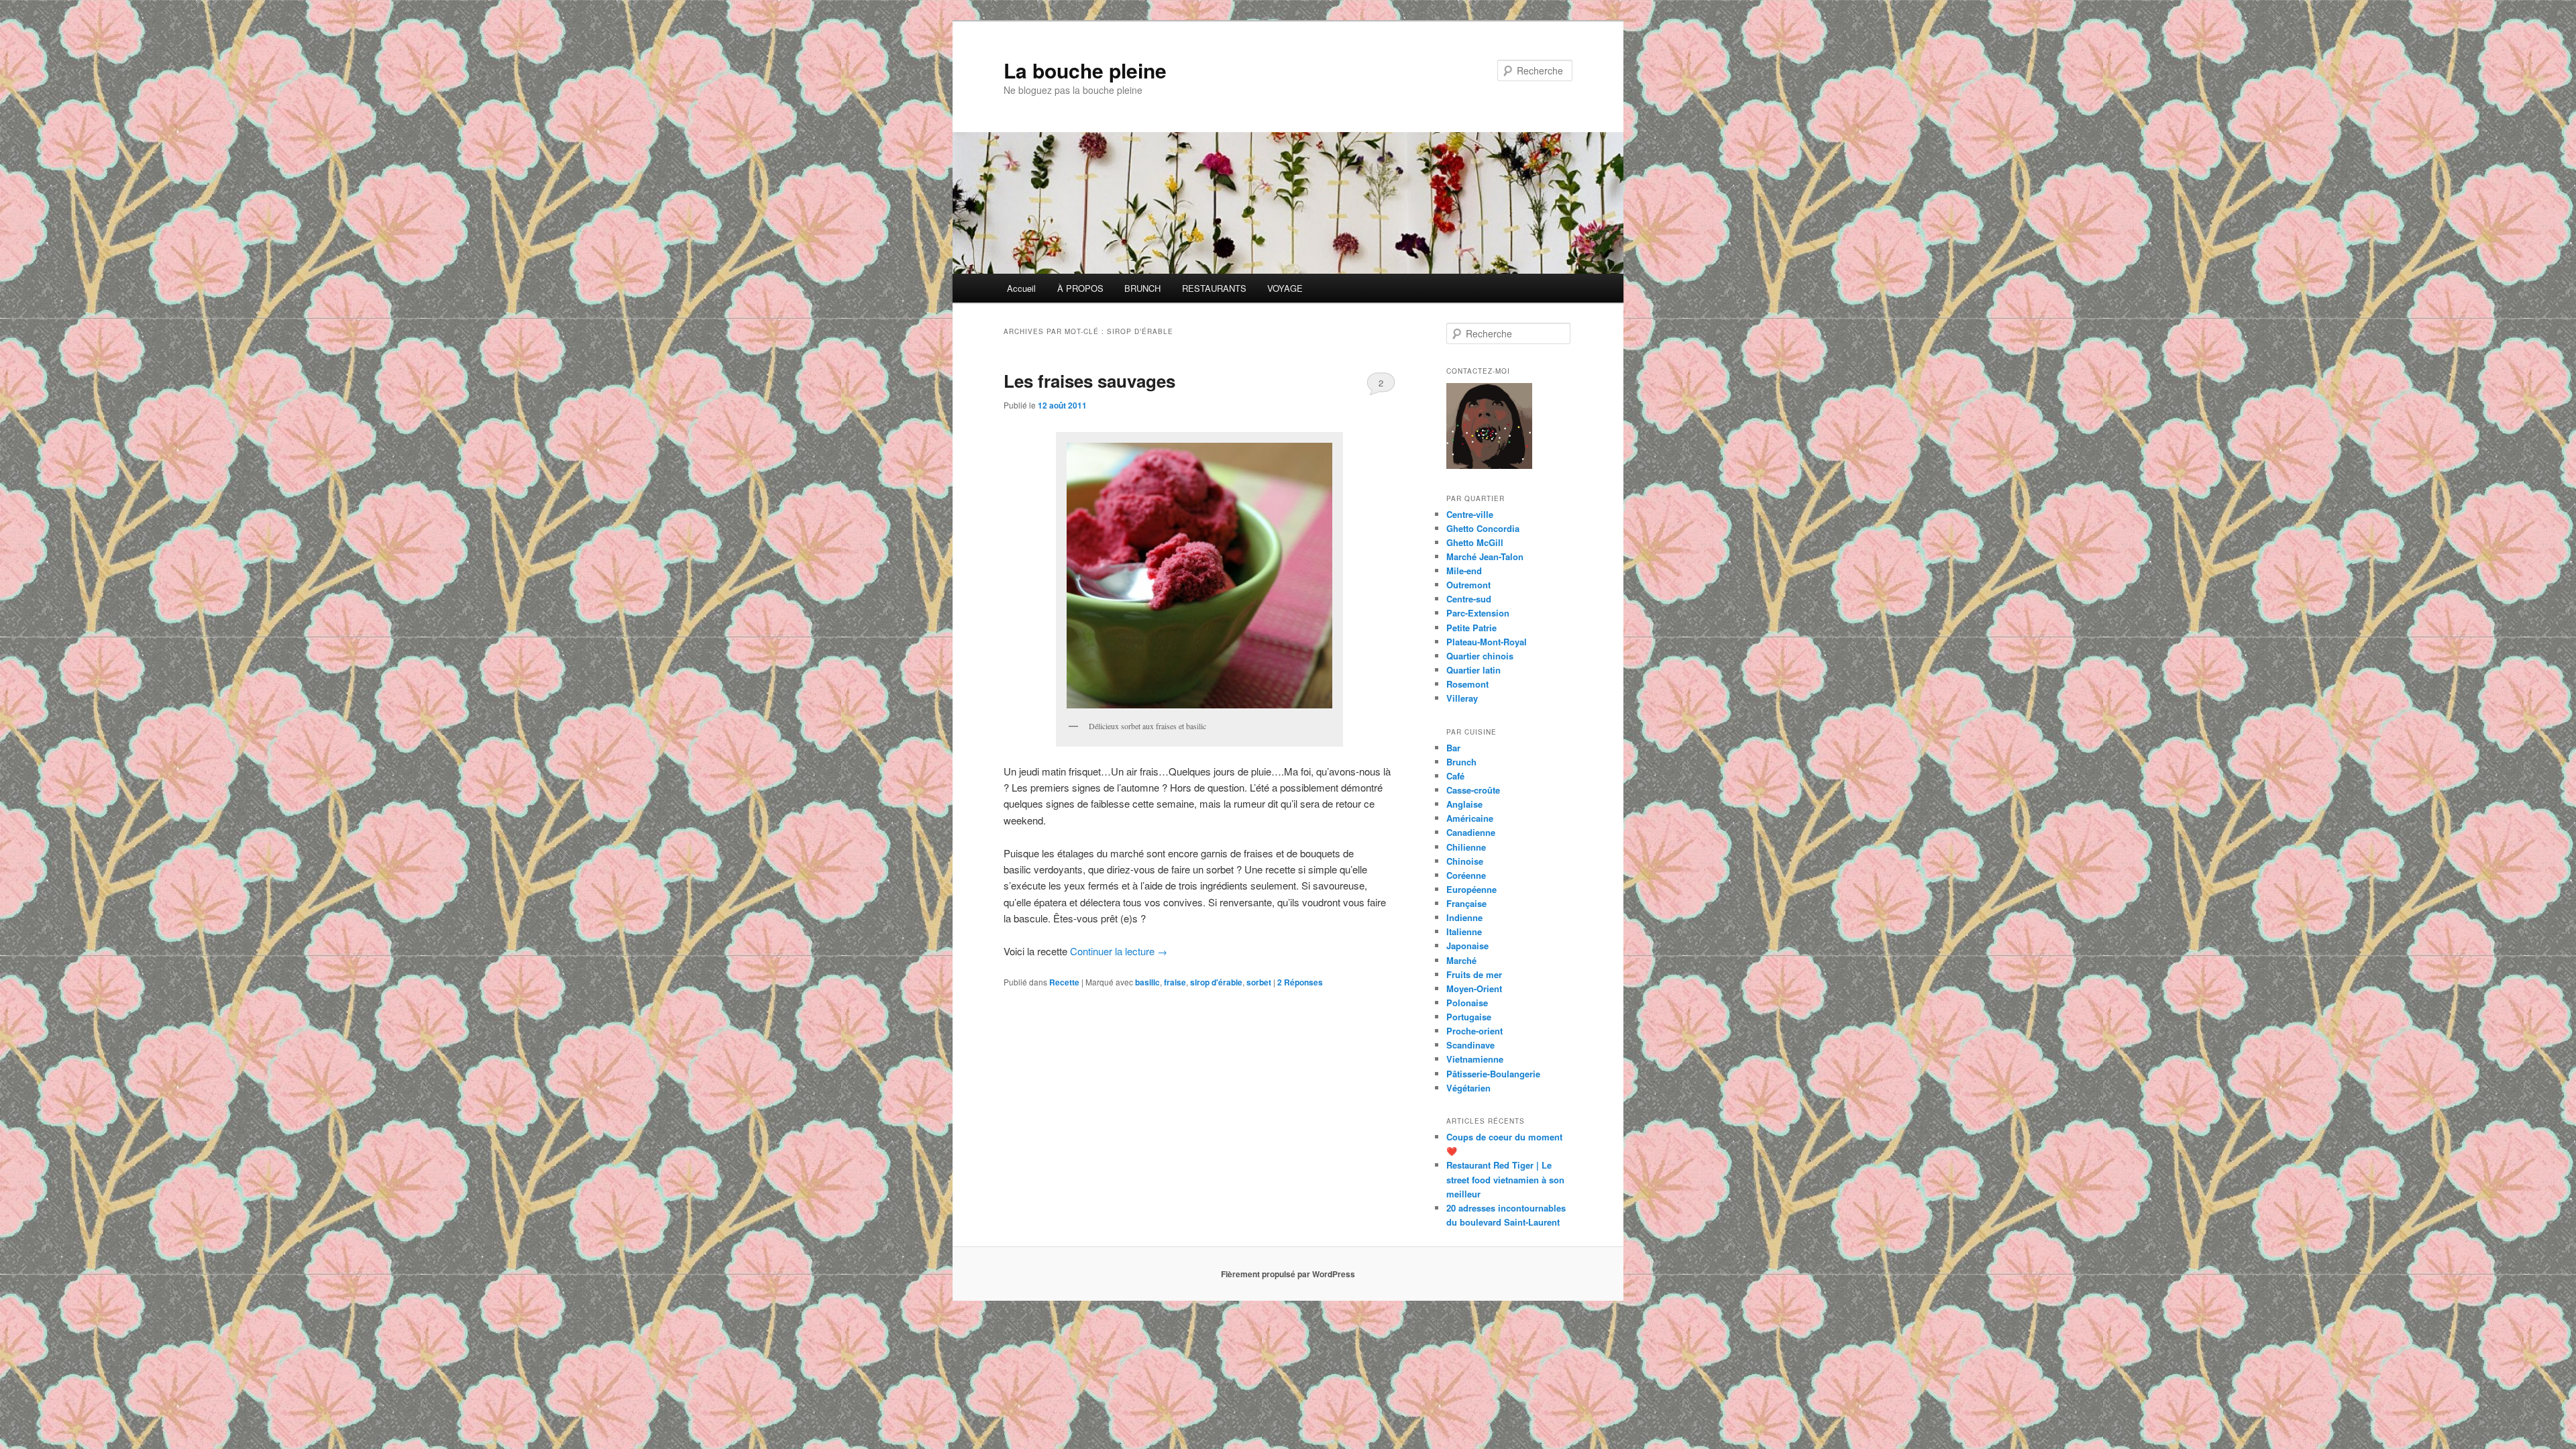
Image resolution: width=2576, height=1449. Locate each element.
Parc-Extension (1478, 613)
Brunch (1461, 762)
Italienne (1464, 931)
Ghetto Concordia (1483, 528)
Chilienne (1466, 847)
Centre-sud (1469, 599)
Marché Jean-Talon (1485, 556)
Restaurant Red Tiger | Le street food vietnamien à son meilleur (1505, 1179)
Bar (1453, 748)
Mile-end (1464, 571)
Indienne (1464, 917)
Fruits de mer (1474, 974)
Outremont (1468, 585)
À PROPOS (1080, 288)
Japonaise (1467, 946)
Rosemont (1467, 684)
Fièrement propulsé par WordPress (1288, 1274)
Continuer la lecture (1119, 951)
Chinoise (1465, 861)
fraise (1175, 982)
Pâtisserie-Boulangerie (1493, 1074)
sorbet (1259, 982)
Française (1466, 903)
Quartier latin (1473, 670)
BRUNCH (1142, 288)
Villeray (1462, 698)
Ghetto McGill (1475, 542)
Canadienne (1471, 832)
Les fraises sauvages (1089, 381)
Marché (1461, 960)
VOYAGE (1285, 288)
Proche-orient (1474, 1031)
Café (1455, 776)
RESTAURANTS (1214, 288)
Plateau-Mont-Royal (1487, 642)
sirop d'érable (1216, 982)
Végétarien (1468, 1088)
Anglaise (1464, 804)
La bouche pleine (1085, 70)
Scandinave (1470, 1045)
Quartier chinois (1480, 656)
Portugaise (1469, 1017)
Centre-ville (1470, 514)
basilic (1147, 982)
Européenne (1471, 889)
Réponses (1300, 982)
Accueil (1021, 288)
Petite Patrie (1471, 628)
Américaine (1470, 818)
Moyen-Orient (1474, 988)
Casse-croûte (1473, 790)
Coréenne (1466, 875)
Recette (1064, 982)
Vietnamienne (1475, 1059)
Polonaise (1467, 1003)
